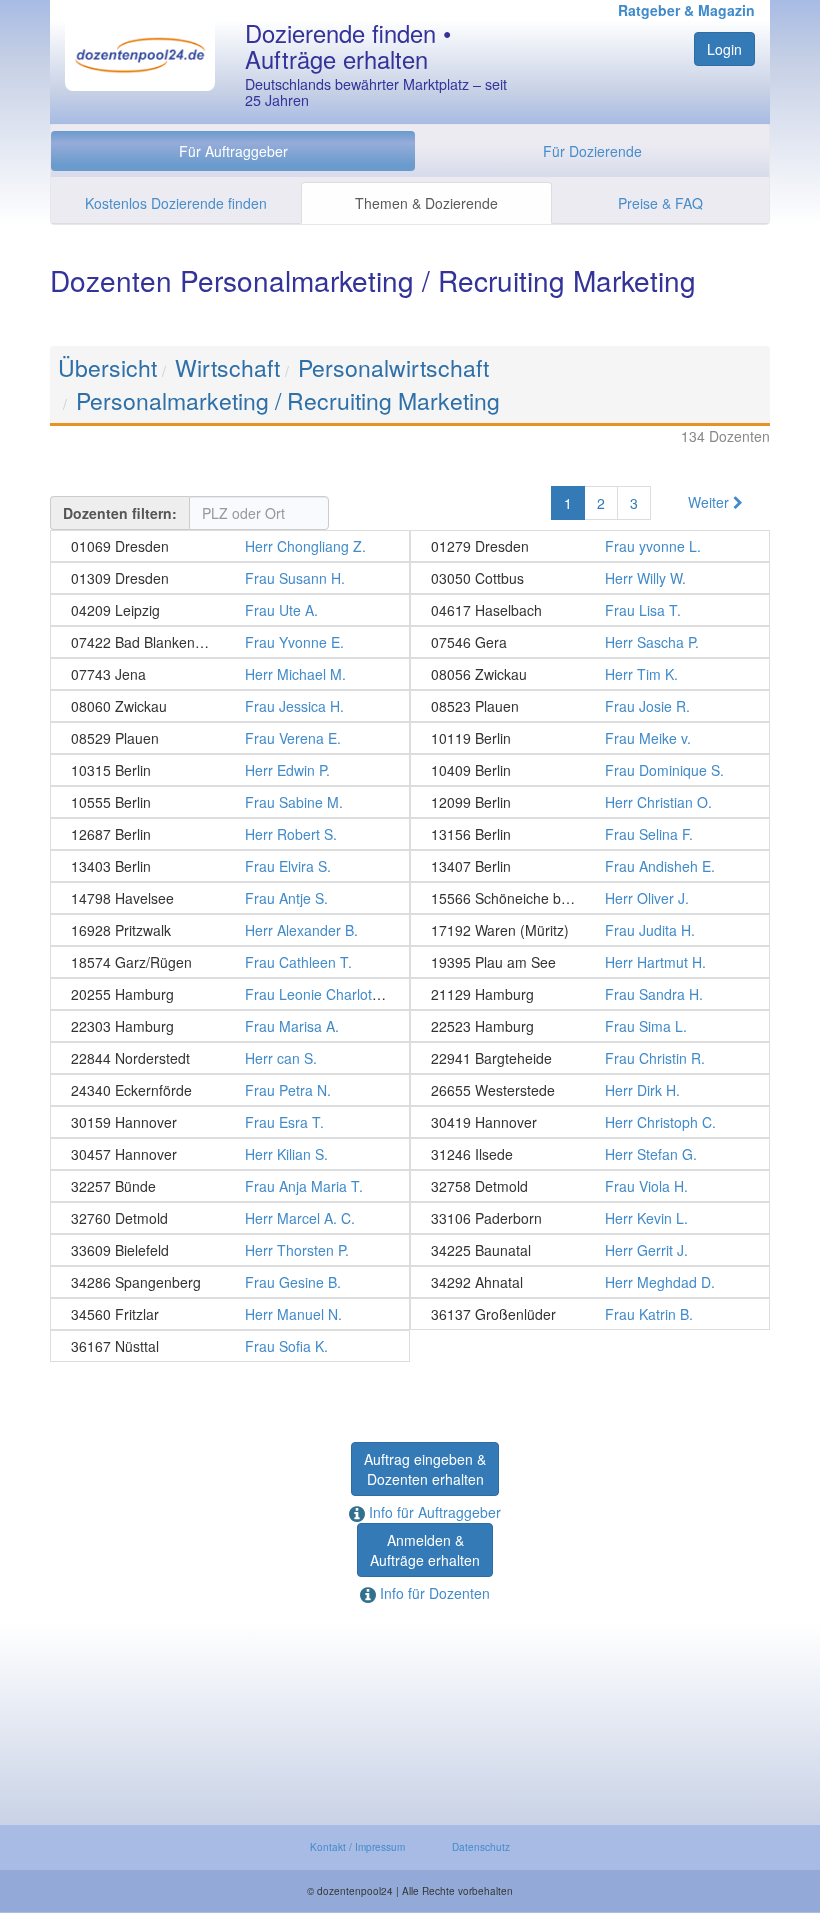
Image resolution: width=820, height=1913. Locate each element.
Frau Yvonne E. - (230, 642)
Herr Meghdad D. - (590, 1282)
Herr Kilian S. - (230, 1154)
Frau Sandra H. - (590, 994)
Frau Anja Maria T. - (230, 1186)
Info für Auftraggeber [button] (433, 1512)
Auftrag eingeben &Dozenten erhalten (425, 1469)
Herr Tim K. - (590, 674)
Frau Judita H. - (590, 930)
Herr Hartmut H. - (590, 962)
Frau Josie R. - (590, 706)
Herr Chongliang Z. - (230, 546)
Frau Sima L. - (590, 1026)
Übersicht (107, 367)
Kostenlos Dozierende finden (176, 203)
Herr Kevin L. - (590, 1218)
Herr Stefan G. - (590, 1154)
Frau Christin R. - (590, 1058)
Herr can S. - (230, 1058)
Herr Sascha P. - (590, 642)
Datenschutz (481, 1847)
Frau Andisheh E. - (590, 866)
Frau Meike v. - (590, 738)
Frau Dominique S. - (590, 770)
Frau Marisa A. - (230, 1026)
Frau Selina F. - (590, 834)
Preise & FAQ (660, 203)
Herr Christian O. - (590, 802)
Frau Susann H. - (230, 578)
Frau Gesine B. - (230, 1282)
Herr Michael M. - (230, 674)
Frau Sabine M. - (230, 802)
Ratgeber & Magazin (686, 10)
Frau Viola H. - (590, 1186)
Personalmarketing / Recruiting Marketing (288, 400)
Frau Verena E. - (230, 738)
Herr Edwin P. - (230, 770)
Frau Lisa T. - (590, 610)
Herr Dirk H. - (590, 1090)
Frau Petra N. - (230, 1090)
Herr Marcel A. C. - (230, 1218)
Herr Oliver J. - (590, 898)
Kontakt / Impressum (357, 1847)
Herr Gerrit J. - (590, 1250)
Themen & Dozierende (426, 203)
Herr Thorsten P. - (230, 1250)
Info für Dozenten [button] (433, 1593)
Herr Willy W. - (590, 578)
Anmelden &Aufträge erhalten (425, 1550)
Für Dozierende (592, 151)
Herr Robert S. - (230, 834)
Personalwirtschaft (393, 367)
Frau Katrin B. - (590, 1314)
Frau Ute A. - (230, 610)
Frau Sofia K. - (230, 1346)
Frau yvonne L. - (590, 546)
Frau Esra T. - (230, 1122)
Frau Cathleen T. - (230, 962)
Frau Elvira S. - (230, 866)
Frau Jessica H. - (230, 706)
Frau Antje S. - (230, 898)
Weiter (710, 502)
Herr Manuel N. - (230, 1314)
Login (724, 49)
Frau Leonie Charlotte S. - (230, 994)
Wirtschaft (227, 367)
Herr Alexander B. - (230, 930)
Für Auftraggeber (233, 151)
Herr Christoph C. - (590, 1122)
